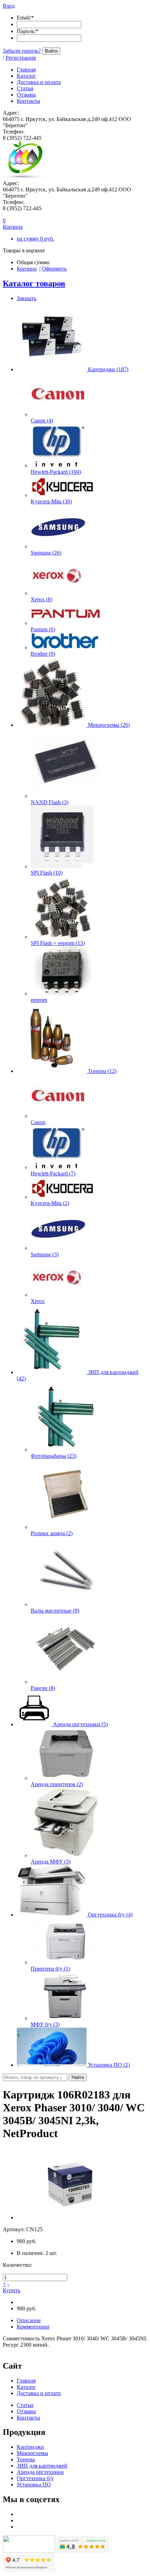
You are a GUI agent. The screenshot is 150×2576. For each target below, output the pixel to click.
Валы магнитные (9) (55, 1611)
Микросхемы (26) (109, 725)
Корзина (27, 269)
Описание (29, 2320)
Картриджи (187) (108, 369)
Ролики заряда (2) (52, 1533)
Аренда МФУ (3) (51, 1862)
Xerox (38, 1301)
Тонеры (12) (102, 1071)
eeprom (39, 1000)
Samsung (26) (46, 553)
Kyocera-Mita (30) (51, 501)
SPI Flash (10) (47, 873)
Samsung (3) (45, 1254)
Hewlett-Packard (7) (53, 1173)
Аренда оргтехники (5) (80, 1724)
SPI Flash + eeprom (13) (58, 943)
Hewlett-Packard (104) (56, 472)
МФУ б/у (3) (45, 2024)
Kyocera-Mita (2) (50, 1203)
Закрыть (27, 298)
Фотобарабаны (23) (54, 1456)
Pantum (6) (43, 629)
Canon (38, 1122)
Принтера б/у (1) (50, 1969)
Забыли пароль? (22, 51)
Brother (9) (43, 654)
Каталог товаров (34, 283)
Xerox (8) (42, 599)
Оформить (54, 269)
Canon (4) (42, 421)
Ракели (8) (43, 1688)
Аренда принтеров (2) (57, 1784)
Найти (78, 2077)
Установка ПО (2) (109, 2065)
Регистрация (21, 58)
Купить (12, 2290)
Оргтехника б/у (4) (110, 1915)
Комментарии (33, 2327)
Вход (9, 6)
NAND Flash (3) (50, 802)
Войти (51, 51)
